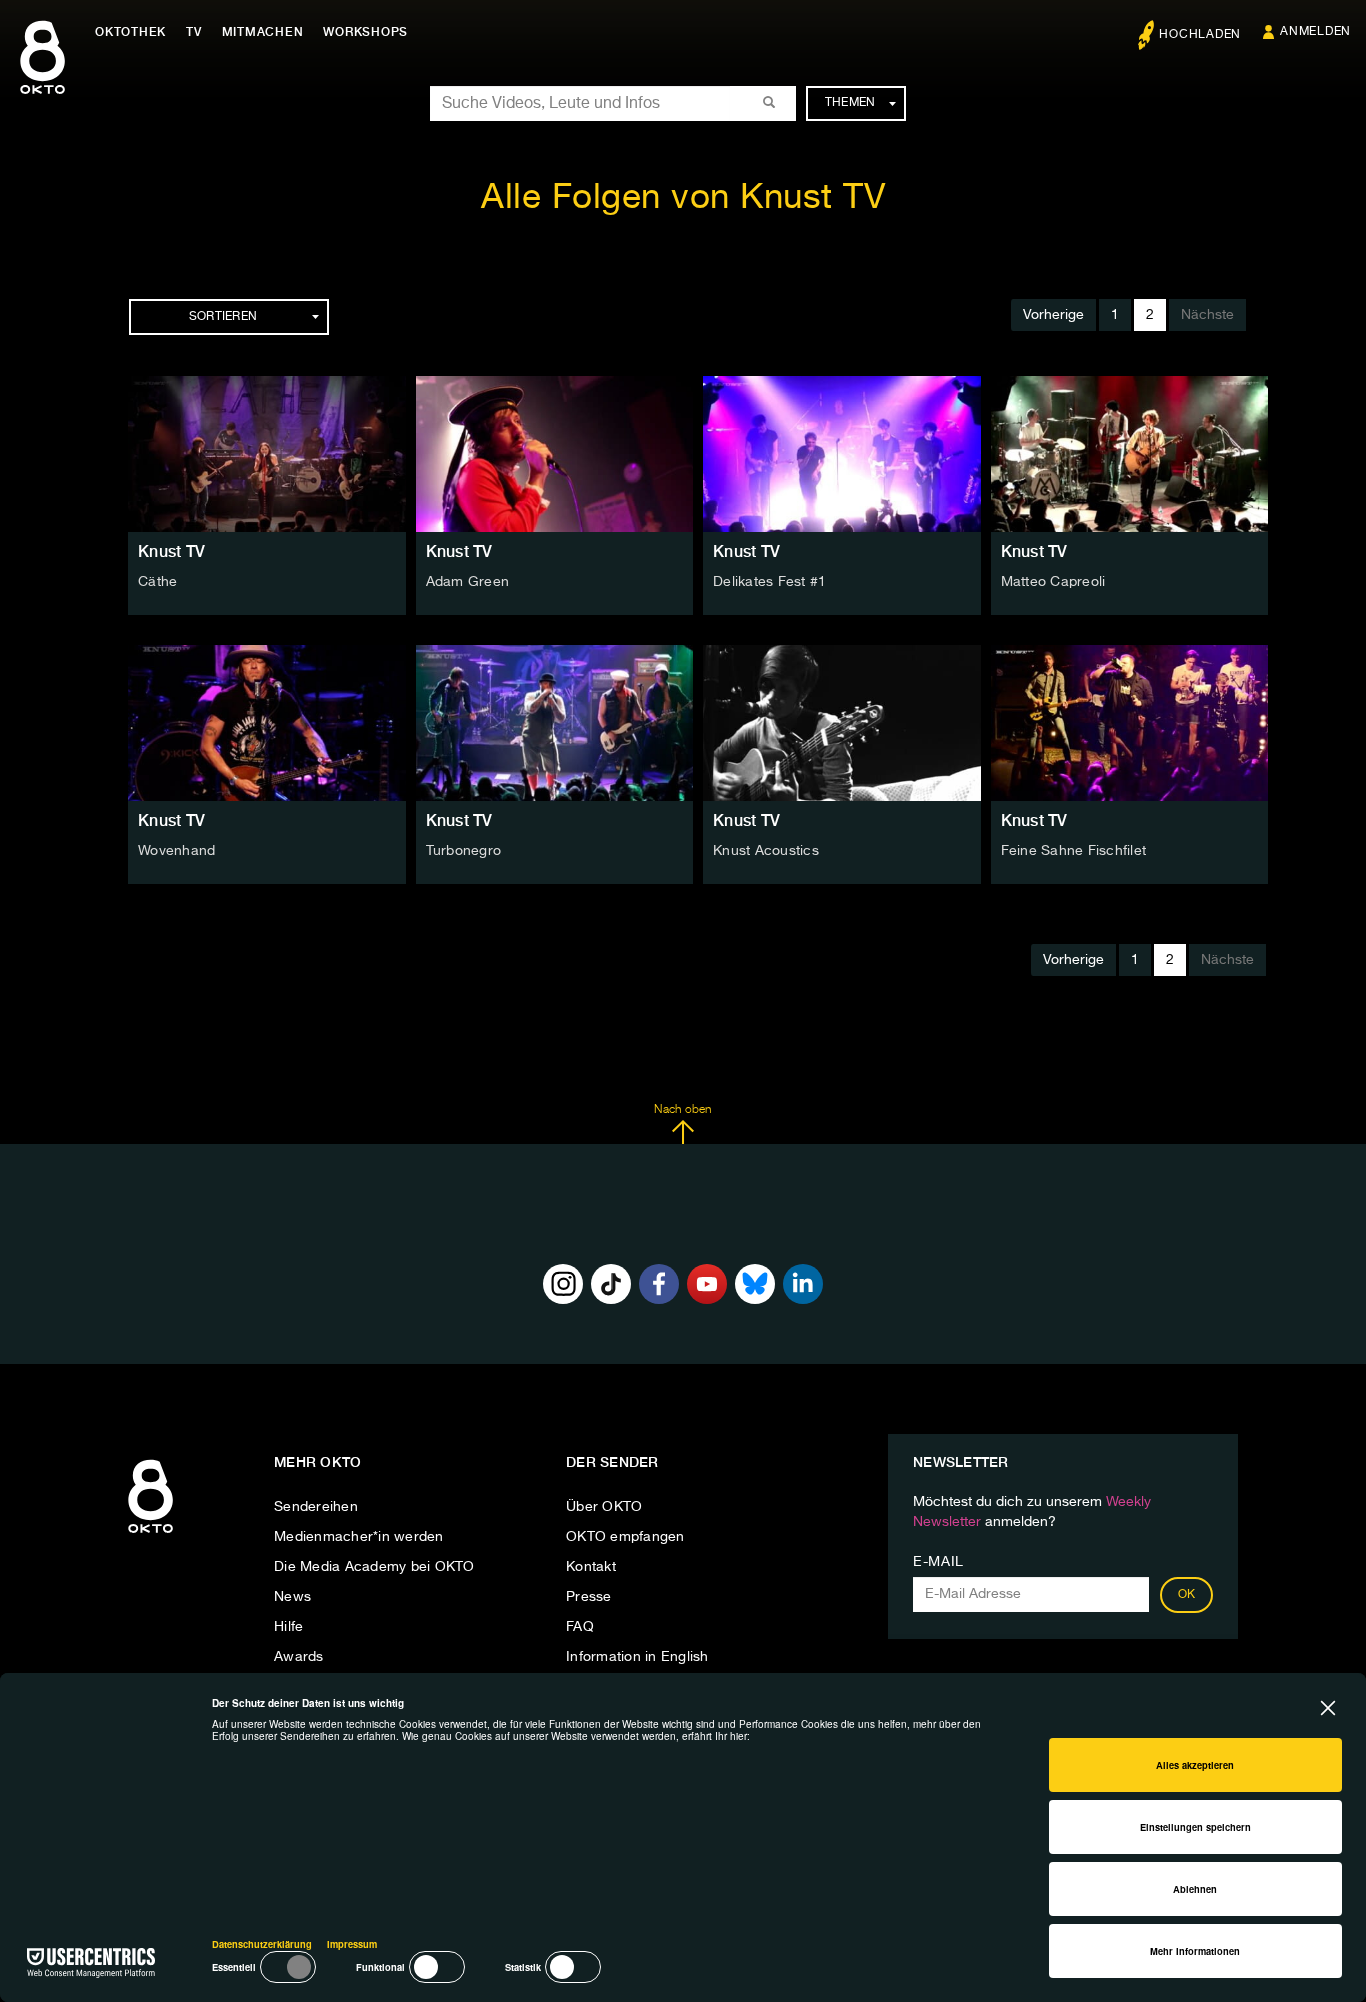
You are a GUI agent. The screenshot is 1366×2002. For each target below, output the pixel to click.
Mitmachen (263, 32)
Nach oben (682, 1110)
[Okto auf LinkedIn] (803, 1284)
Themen (850, 103)
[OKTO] (42, 75)
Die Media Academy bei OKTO (374, 1567)
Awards (299, 1657)
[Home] (150, 1534)
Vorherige (1053, 315)
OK (1187, 1595)
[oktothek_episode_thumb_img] (267, 454)
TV (194, 32)
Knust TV (171, 551)
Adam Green (468, 582)
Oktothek (130, 32)
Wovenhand (176, 851)
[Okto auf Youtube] (707, 1284)
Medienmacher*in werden (359, 1537)
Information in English (637, 1657)
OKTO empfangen (625, 1537)
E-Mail (938, 1562)
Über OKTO (604, 1507)
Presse (589, 1597)
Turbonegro (464, 851)
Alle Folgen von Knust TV (683, 198)
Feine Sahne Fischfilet (1074, 851)
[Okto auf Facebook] (659, 1284)
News (292, 1597)
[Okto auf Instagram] (563, 1284)
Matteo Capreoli (1053, 582)
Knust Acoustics (766, 851)
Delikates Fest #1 (769, 582)
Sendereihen (316, 1507)
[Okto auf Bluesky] (755, 1284)
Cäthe (157, 582)
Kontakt (591, 1567)
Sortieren (223, 317)
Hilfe (288, 1627)
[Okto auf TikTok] (611, 1284)
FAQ (580, 1627)
